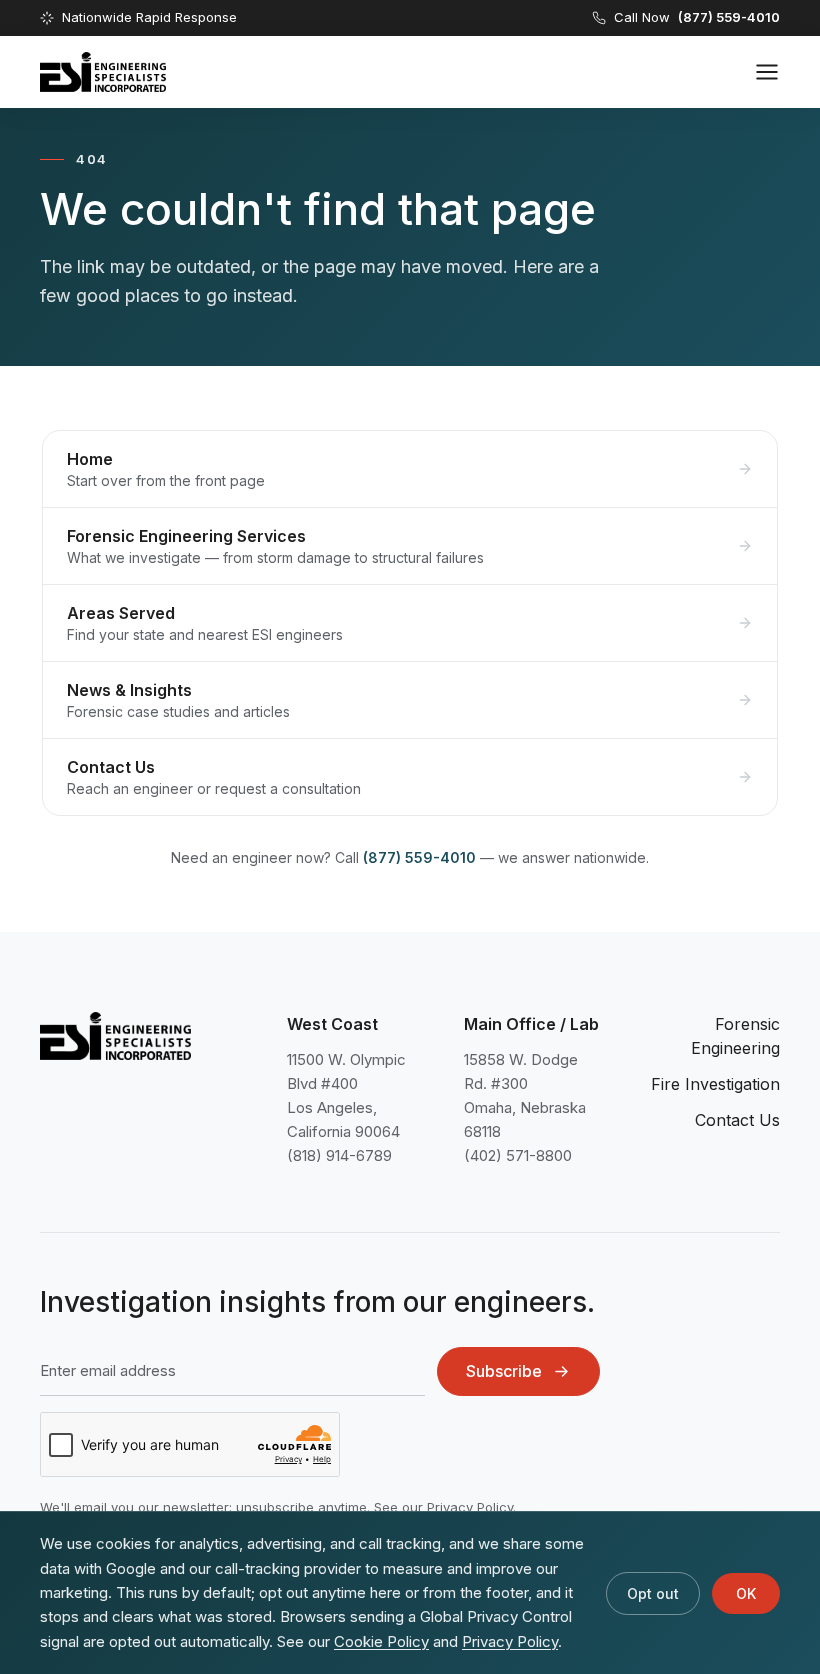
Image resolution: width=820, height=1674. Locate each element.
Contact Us (737, 1120)
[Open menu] (767, 72)
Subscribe (504, 1371)
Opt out (653, 1593)
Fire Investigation (715, 1084)
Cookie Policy (381, 1641)
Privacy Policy (470, 1507)
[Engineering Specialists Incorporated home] (103, 72)
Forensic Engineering (735, 1036)
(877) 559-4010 (419, 857)
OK (746, 1593)
